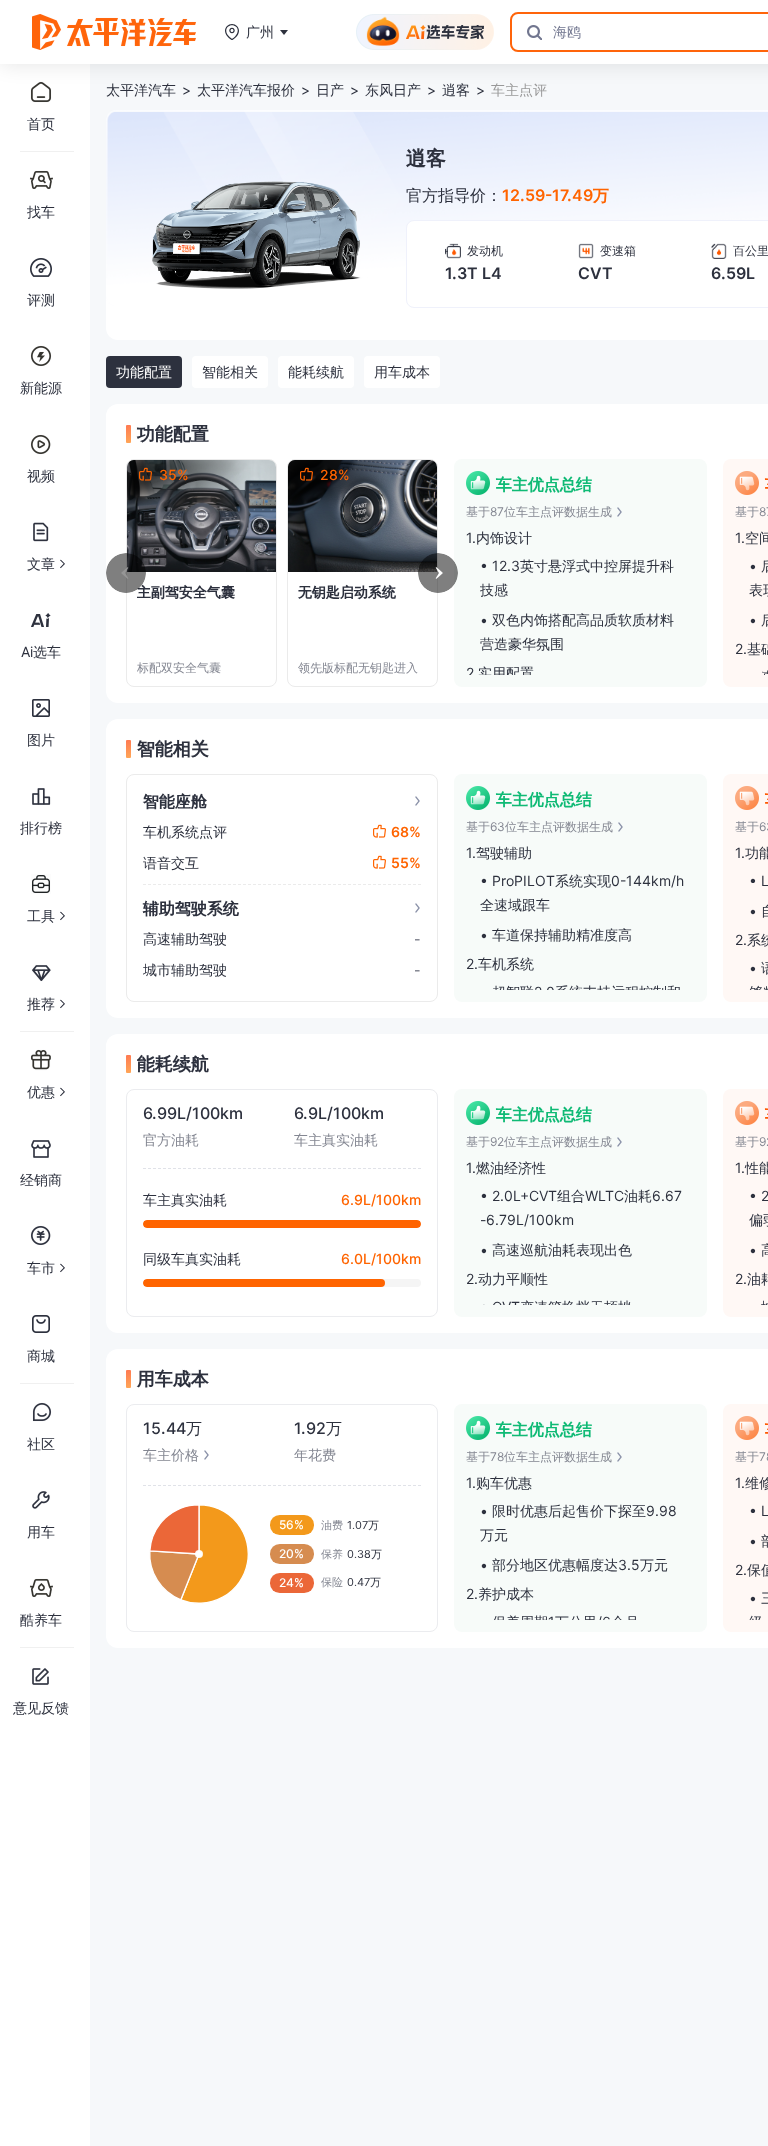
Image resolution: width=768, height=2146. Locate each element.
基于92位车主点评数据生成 (539, 1141)
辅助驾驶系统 (191, 908)
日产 (330, 89)
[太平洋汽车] (114, 32)
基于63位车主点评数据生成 (539, 826)
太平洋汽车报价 (246, 89)
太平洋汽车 (141, 89)
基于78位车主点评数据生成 (539, 1456)
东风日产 (393, 89)
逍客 (456, 89)
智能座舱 (175, 801)
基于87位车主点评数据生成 (539, 511)
